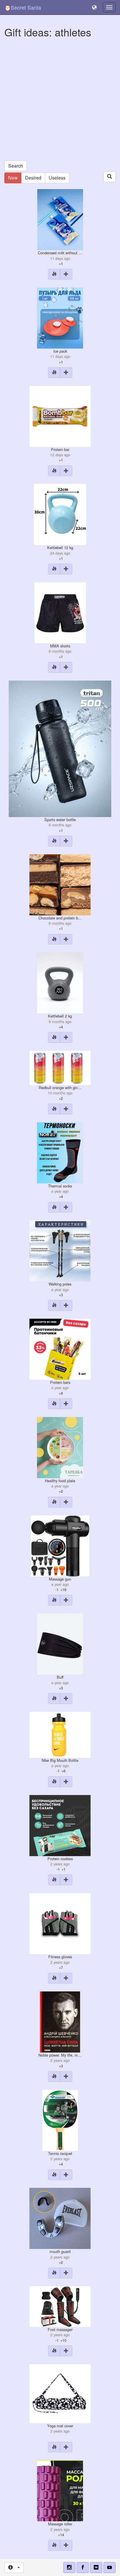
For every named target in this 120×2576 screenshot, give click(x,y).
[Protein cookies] (60, 1825)
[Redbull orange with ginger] (60, 1067)
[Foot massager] (60, 2306)
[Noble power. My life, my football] (60, 2021)
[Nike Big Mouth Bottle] (60, 1734)
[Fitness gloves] (60, 1923)
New (13, 178)
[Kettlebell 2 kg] (60, 982)
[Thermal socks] (60, 1152)
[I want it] (66, 274)
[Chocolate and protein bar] (60, 884)
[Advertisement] (60, 101)
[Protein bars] (60, 1349)
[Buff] (60, 1643)
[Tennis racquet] (60, 2120)
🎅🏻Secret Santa (23, 7)
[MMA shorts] (60, 612)
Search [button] (16, 166)
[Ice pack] (60, 317)
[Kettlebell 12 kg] (60, 514)
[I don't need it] (54, 274)
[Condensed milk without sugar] (60, 219)
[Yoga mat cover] (60, 2393)
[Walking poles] (60, 1250)
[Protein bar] (60, 416)
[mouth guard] (60, 2218)
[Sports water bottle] (60, 748)
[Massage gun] (60, 1545)
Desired (33, 178)
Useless (57, 178)
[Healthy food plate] (60, 1447)
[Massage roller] (60, 2490)
